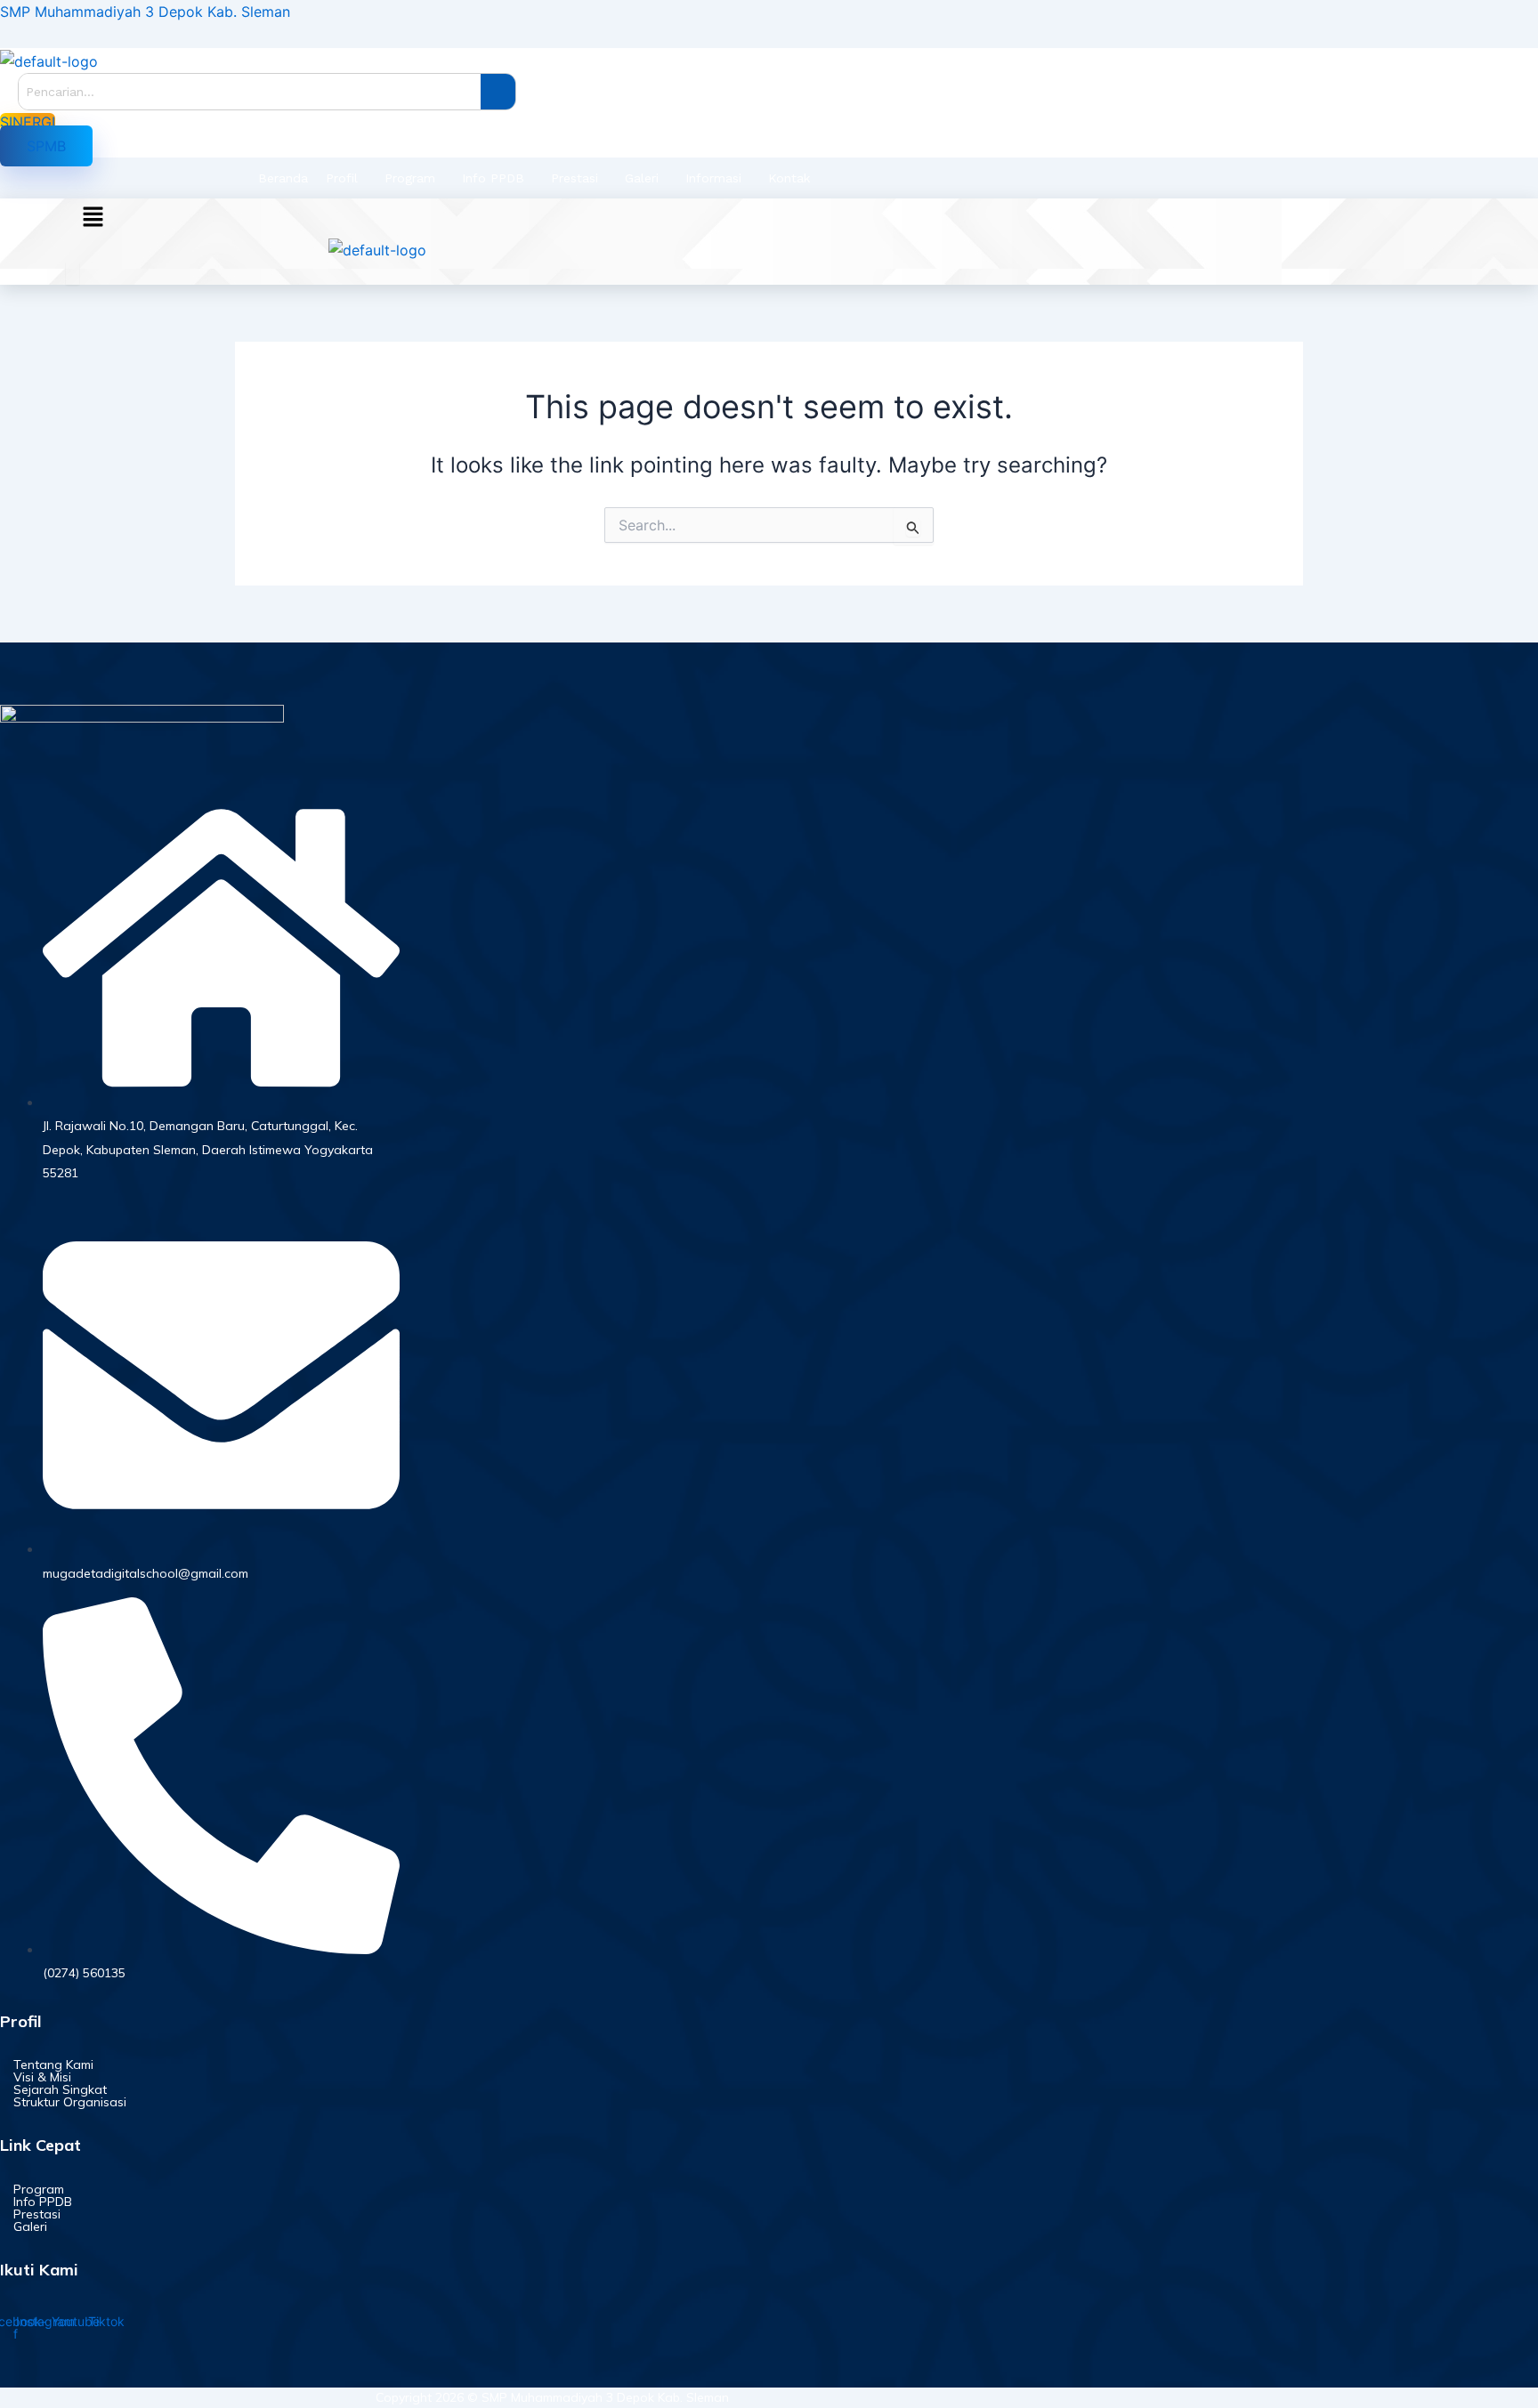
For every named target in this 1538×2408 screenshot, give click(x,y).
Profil (342, 178)
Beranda (283, 178)
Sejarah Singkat (60, 2089)
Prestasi (575, 178)
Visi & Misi (42, 2077)
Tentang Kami (53, 2065)
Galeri (642, 178)
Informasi (713, 178)
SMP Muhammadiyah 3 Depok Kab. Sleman (145, 12)
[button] (46, 146)
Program (410, 178)
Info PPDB (493, 178)
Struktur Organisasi (70, 2102)
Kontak (789, 178)
